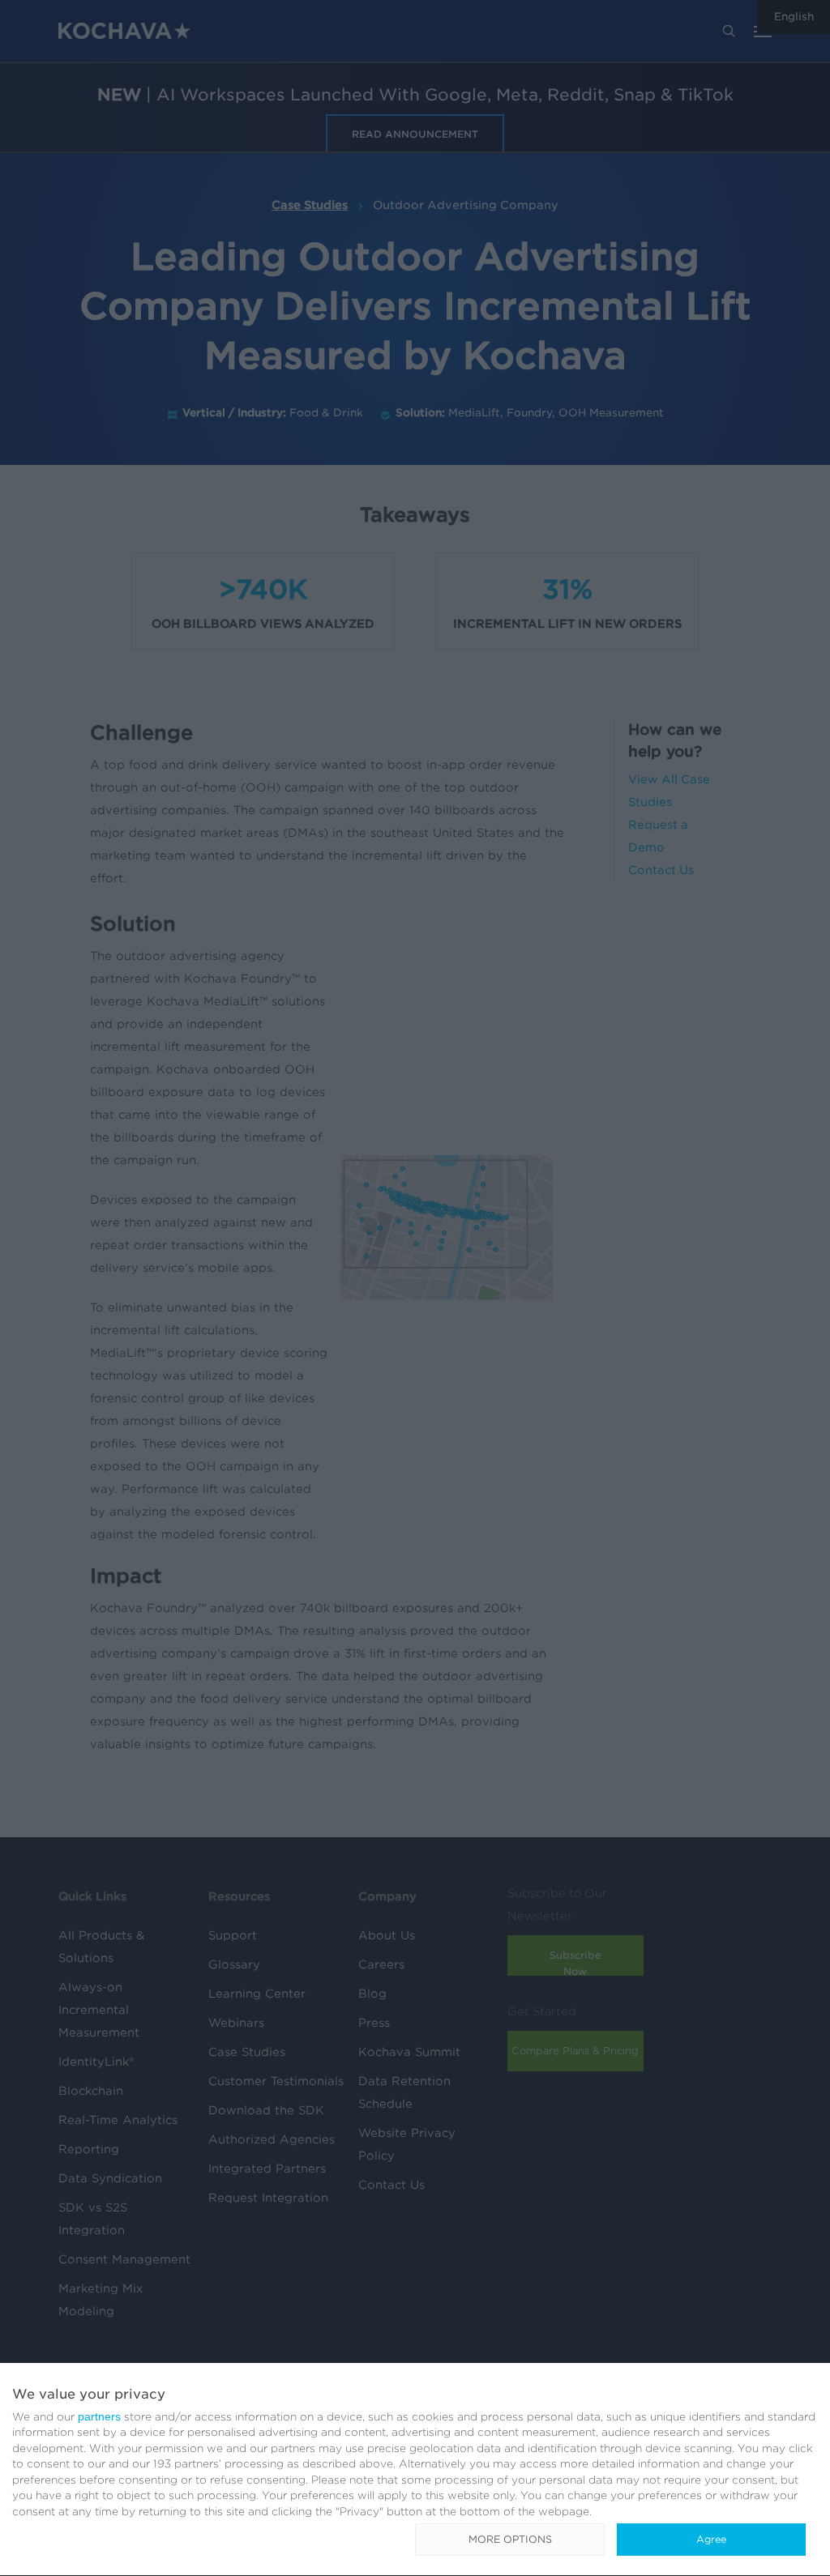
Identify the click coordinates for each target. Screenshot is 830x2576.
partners (99, 2416)
